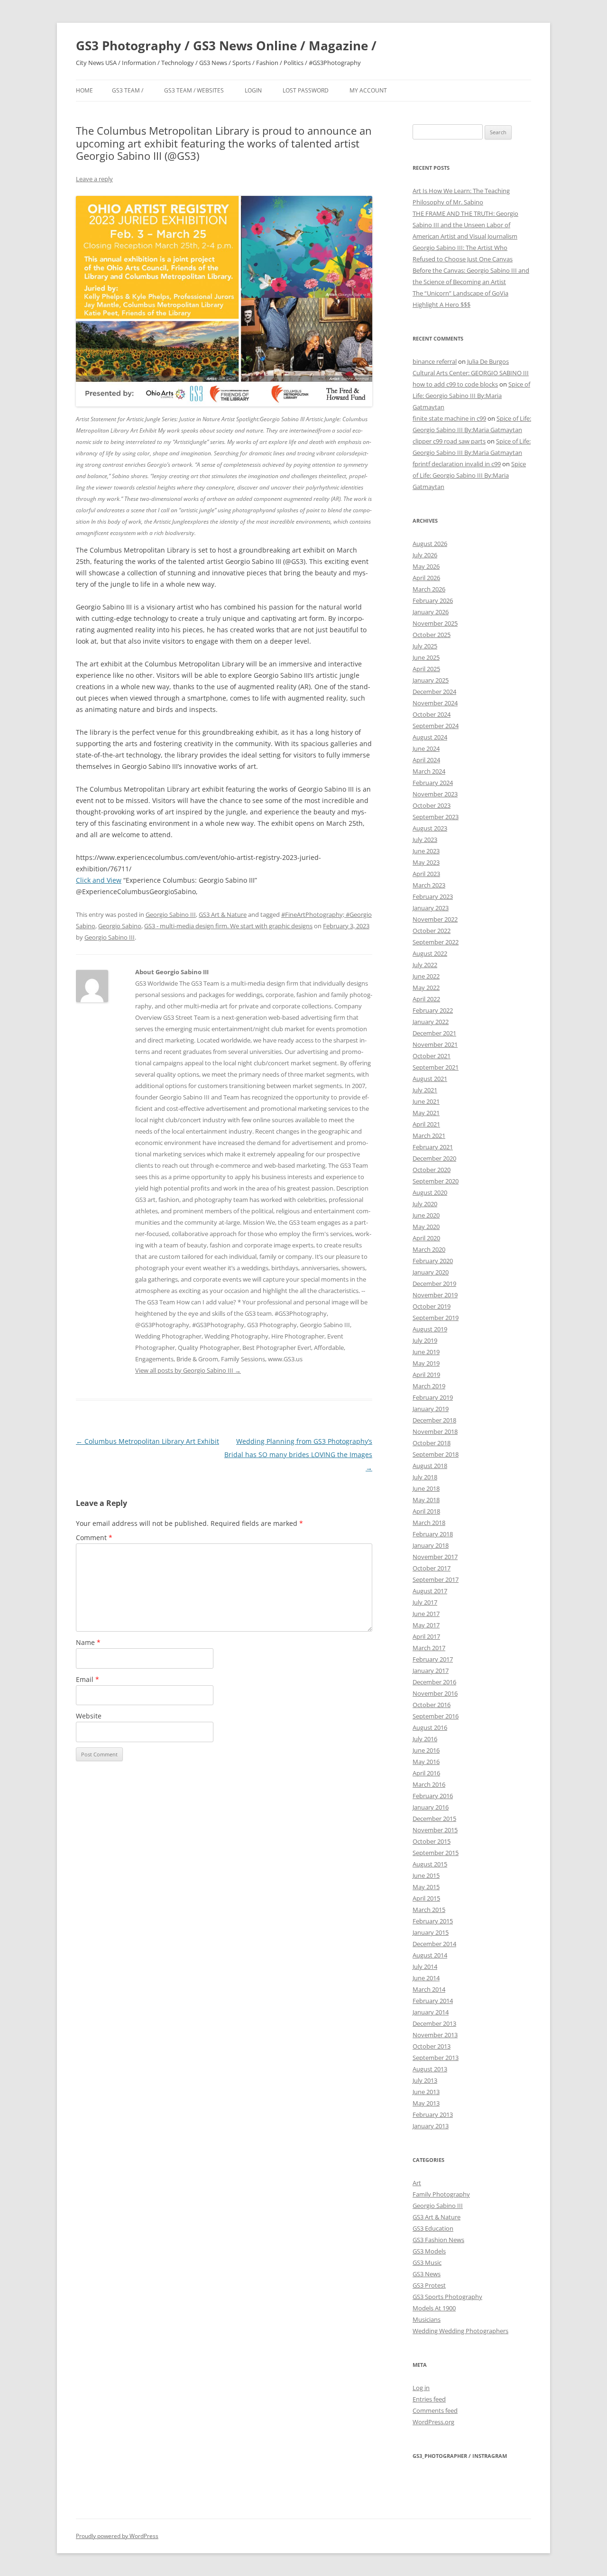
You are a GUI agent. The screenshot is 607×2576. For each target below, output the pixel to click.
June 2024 (426, 748)
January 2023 (431, 908)
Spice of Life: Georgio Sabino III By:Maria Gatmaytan (471, 396)
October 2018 (432, 1443)
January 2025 (431, 680)
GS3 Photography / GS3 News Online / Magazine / (226, 46)
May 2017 (426, 1625)
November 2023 (435, 794)
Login (253, 90)
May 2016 (426, 1762)
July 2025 (425, 646)
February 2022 (433, 1010)
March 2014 (429, 1989)
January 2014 (431, 2012)
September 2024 (436, 726)
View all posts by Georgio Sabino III (188, 1370)
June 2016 (426, 1750)
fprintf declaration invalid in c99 (457, 464)
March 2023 (429, 885)
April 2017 (426, 1636)
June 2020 (426, 1215)
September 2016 (436, 1716)
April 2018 (426, 1511)
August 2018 (430, 1466)
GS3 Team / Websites (194, 90)
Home (84, 90)
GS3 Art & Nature (223, 914)
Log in (421, 2388)
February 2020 (433, 1261)
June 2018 (426, 1488)
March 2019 (429, 1386)
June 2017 (426, 1614)
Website (89, 1716)
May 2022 (426, 988)
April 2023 (426, 874)
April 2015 (426, 1898)
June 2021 (426, 1101)
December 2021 (434, 1033)
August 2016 (430, 1727)
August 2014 (430, 1955)
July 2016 (425, 1739)
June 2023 (426, 851)
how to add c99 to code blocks (455, 384)
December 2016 (434, 1682)
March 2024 (429, 771)
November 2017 (435, 1557)
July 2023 (425, 840)
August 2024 (430, 737)
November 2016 (435, 1693)
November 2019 (435, 1295)
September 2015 (436, 1853)
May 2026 (426, 566)
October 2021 (432, 1056)
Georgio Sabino (120, 926)
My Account (368, 90)
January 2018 (431, 1545)
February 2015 (433, 1921)
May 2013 (426, 2103)
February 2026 (433, 600)
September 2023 (436, 817)
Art (417, 2183)
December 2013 (434, 2023)
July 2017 (425, 1602)
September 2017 (436, 1579)
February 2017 (433, 1659)
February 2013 (433, 2114)
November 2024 (435, 703)
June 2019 (426, 1352)
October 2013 (432, 2046)
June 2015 (426, 1875)
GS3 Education (433, 2228)
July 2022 (425, 965)
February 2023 (433, 896)
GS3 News (427, 2274)
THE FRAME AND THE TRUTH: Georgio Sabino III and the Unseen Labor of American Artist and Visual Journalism (465, 225)
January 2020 (431, 1272)
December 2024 (434, 692)
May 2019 (426, 1363)
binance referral (435, 361)
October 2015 (432, 1841)
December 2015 (434, 1819)
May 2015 (426, 1887)
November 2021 (435, 1044)
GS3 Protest (429, 2285)
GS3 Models (429, 2251)
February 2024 (433, 783)
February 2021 (433, 1147)
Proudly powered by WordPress (117, 2536)
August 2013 (430, 2069)
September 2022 (436, 942)
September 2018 (436, 1454)
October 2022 (432, 931)
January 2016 (431, 1807)
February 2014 (433, 2001)
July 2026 (425, 555)
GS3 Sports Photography (447, 2297)
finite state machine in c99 (449, 418)
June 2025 (426, 657)
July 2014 (425, 1967)
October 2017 (432, 1568)
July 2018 (425, 1477)
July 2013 (425, 2080)
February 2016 (433, 1796)
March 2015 (429, 1910)
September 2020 (436, 1181)
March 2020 (429, 1249)
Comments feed (435, 2410)
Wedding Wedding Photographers (460, 2331)
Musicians (427, 2319)
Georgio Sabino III (171, 914)
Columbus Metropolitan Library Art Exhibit (147, 1441)
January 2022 (431, 1022)
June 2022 (426, 976)
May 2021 (426, 1113)
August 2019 (430, 1329)
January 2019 (431, 1409)
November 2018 (435, 1431)
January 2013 (431, 2126)
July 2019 (425, 1340)
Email (87, 1679)
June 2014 (426, 1978)
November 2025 (435, 623)
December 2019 (434, 1283)
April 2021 (426, 1124)
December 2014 (434, 1944)
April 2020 (426, 1238)
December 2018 (434, 1420)
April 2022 (426, 999)
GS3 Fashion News (438, 2240)
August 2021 (430, 1079)
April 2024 (426, 760)
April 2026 (426, 578)
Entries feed (429, 2399)
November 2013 (435, 2035)
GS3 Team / (128, 90)
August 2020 (430, 1192)
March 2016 (429, 1784)
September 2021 (436, 1067)
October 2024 (432, 714)
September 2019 (436, 1318)
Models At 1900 (434, 2308)
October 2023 (432, 805)
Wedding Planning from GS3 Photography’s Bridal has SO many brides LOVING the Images (298, 1454)
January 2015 (431, 1932)
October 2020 (432, 1170)
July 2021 (425, 1090)
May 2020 (426, 1227)
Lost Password (306, 90)
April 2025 (426, 669)
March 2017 (429, 1648)
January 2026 (431, 612)
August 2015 (430, 1864)
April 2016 (426, 1773)
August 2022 (430, 953)
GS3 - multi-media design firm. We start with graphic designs (228, 926)
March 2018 (429, 1523)
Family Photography (441, 2194)
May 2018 (426, 1500)
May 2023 (426, 862)
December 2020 (434, 1158)
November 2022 (435, 919)
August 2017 (430, 1591)
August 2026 (430, 544)
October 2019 (432, 1306)
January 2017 (431, 1671)
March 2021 (429, 1136)
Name (88, 1642)
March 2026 (429, 589)
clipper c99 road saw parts (449, 441)
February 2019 (433, 1397)
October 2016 (432, 1705)
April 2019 (426, 1375)
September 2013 (436, 2058)
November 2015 (435, 1830)
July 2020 (425, 1204)
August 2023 (430, 828)
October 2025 (432, 635)
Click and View (99, 880)
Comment (94, 1537)
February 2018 (433, 1534)
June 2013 (426, 2092)
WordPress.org (433, 2422)
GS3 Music (427, 2262)
